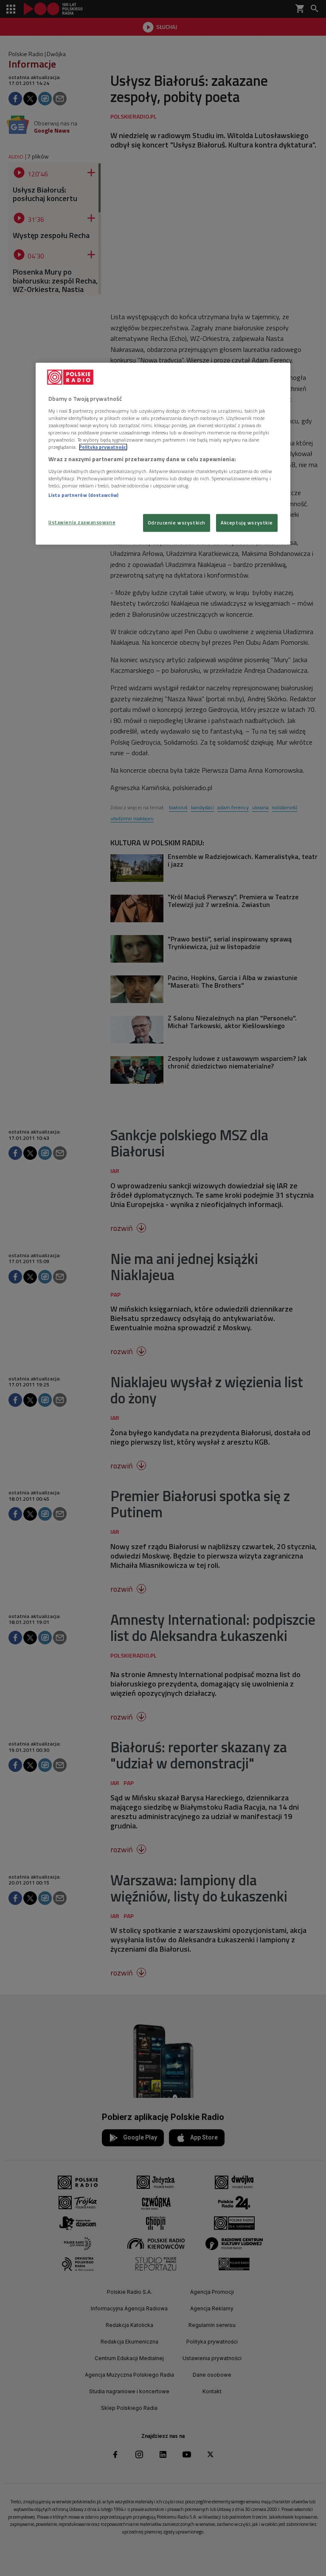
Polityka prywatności (103, 447)
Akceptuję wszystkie (247, 523)
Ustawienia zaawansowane (82, 522)
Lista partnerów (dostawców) (83, 495)
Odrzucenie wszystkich (177, 523)
